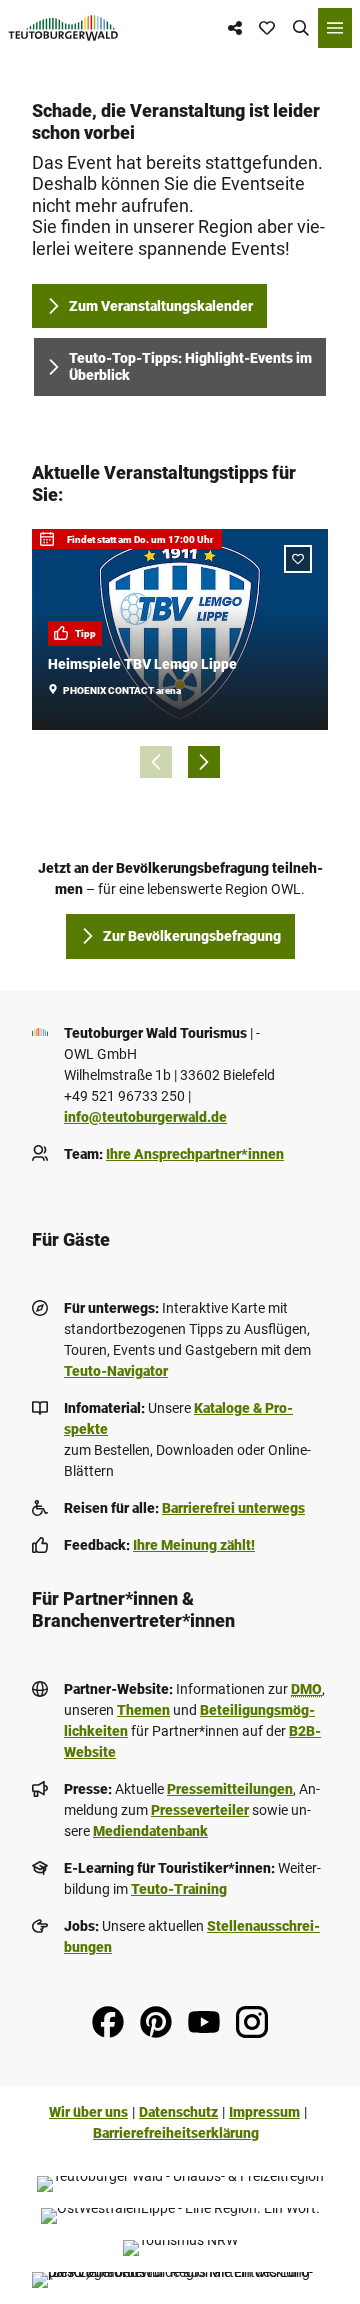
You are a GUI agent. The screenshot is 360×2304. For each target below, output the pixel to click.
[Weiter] (204, 762)
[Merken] (298, 559)
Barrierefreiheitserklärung (176, 2133)
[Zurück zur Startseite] (63, 28)
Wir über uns (88, 2112)
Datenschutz (178, 2112)
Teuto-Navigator (116, 1371)
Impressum (264, 2112)
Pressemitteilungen (230, 1789)
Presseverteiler (200, 1810)
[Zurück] (156, 762)
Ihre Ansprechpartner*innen (195, 1154)
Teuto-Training (179, 1889)
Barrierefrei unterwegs (233, 1508)
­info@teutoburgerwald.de (145, 1117)
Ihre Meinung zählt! (194, 1545)
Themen (143, 1710)
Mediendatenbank (150, 1831)
